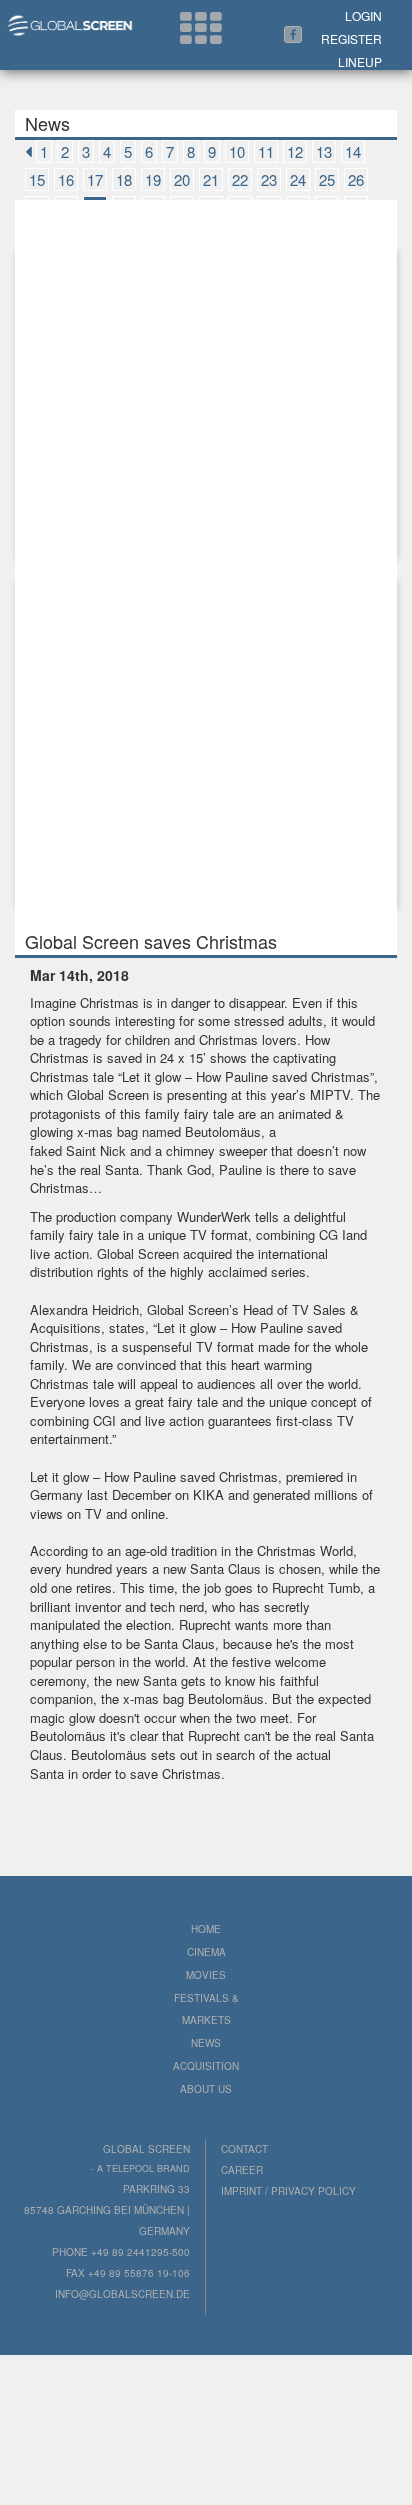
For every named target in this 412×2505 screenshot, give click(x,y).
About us (206, 2089)
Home (206, 1929)
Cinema (206, 1952)
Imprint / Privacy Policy (288, 2191)
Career (242, 2170)
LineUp (360, 61)
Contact (244, 2149)
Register (351, 38)
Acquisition (206, 2066)
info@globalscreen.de (122, 2294)
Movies (206, 1975)
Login (363, 15)
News (206, 2043)
